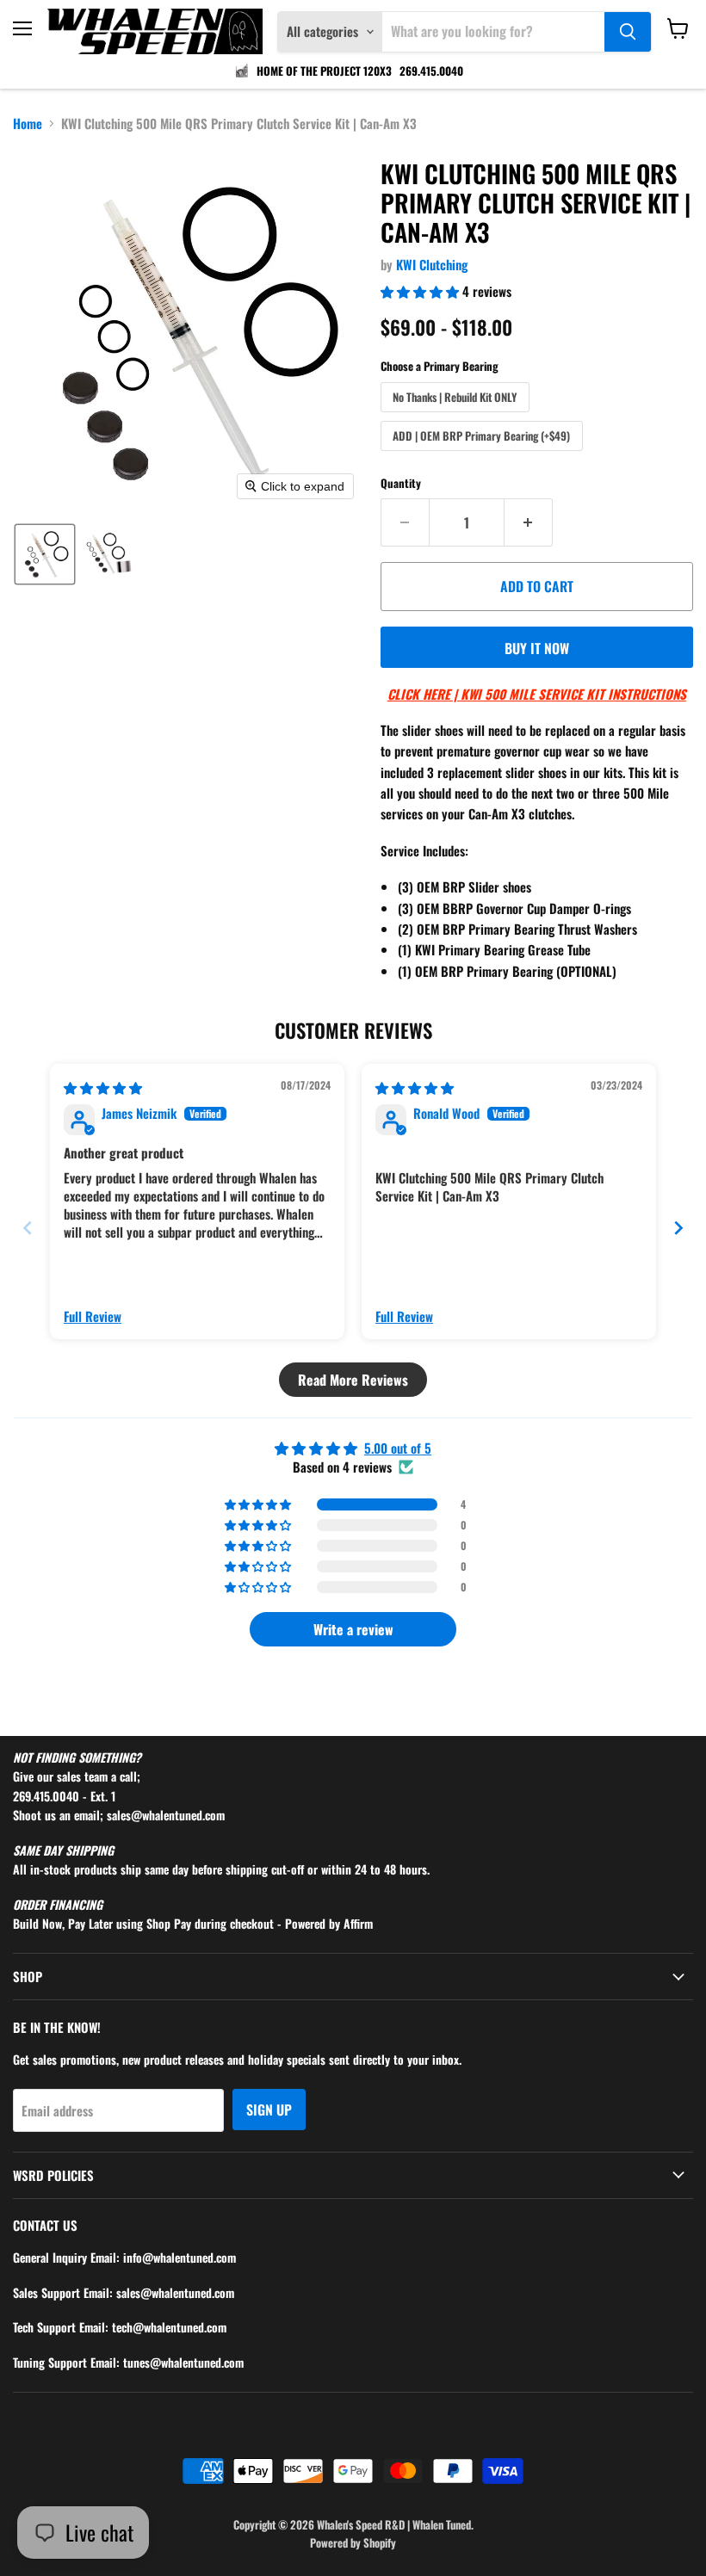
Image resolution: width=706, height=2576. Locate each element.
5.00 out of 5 (398, 1448)
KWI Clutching (432, 264)
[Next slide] (678, 1228)
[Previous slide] (28, 1228)
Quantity (401, 483)
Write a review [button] (353, 1629)
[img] (103, 1087)
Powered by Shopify (353, 2542)
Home (28, 124)
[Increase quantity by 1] (529, 522)
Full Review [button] (93, 1316)
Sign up (269, 2110)
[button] (45, 554)
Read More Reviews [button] (353, 1380)
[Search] (628, 32)
